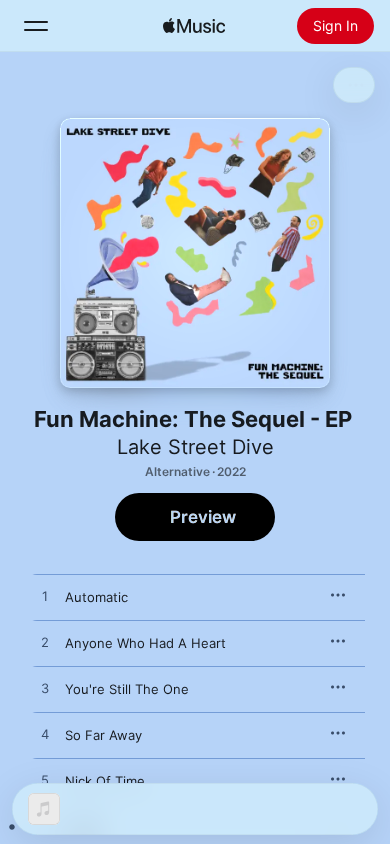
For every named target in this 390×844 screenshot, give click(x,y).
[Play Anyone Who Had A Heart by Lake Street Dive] (45, 643)
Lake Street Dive (195, 447)
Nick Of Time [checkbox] (105, 781)
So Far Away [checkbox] (103, 735)
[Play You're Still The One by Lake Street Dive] (45, 689)
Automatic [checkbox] (96, 597)
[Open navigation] (36, 26)
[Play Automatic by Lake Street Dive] (45, 597)
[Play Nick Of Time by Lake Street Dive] (45, 781)
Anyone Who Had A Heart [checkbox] (145, 643)
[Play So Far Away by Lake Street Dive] (45, 735)
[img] (194, 26)
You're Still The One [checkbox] (127, 689)
